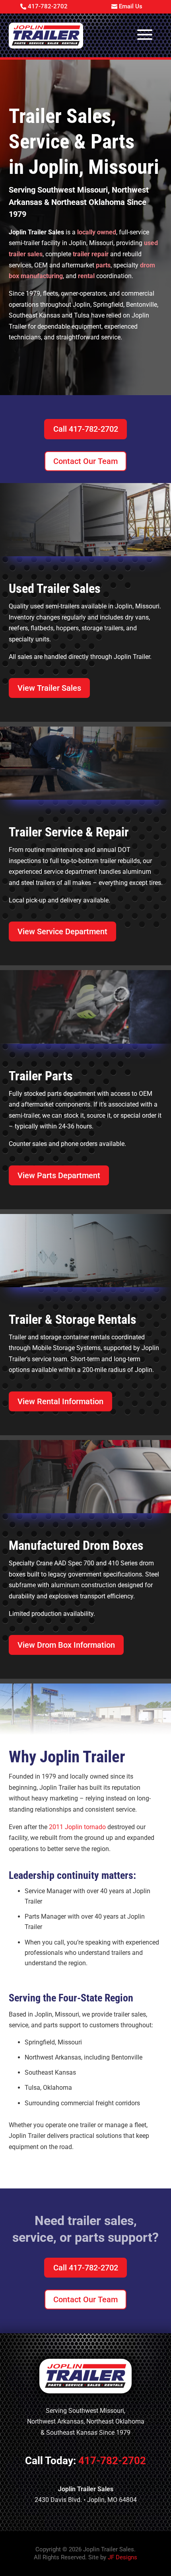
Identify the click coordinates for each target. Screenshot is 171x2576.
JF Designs (122, 2557)
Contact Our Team (85, 461)
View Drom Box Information (66, 1645)
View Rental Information (60, 1401)
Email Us (131, 6)
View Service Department (62, 931)
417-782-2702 (48, 6)
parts (103, 265)
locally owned (97, 232)
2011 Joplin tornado (77, 1827)
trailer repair (91, 254)
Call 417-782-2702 (86, 429)
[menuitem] (46, 35)
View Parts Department (59, 1175)
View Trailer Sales (49, 688)
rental (86, 276)
